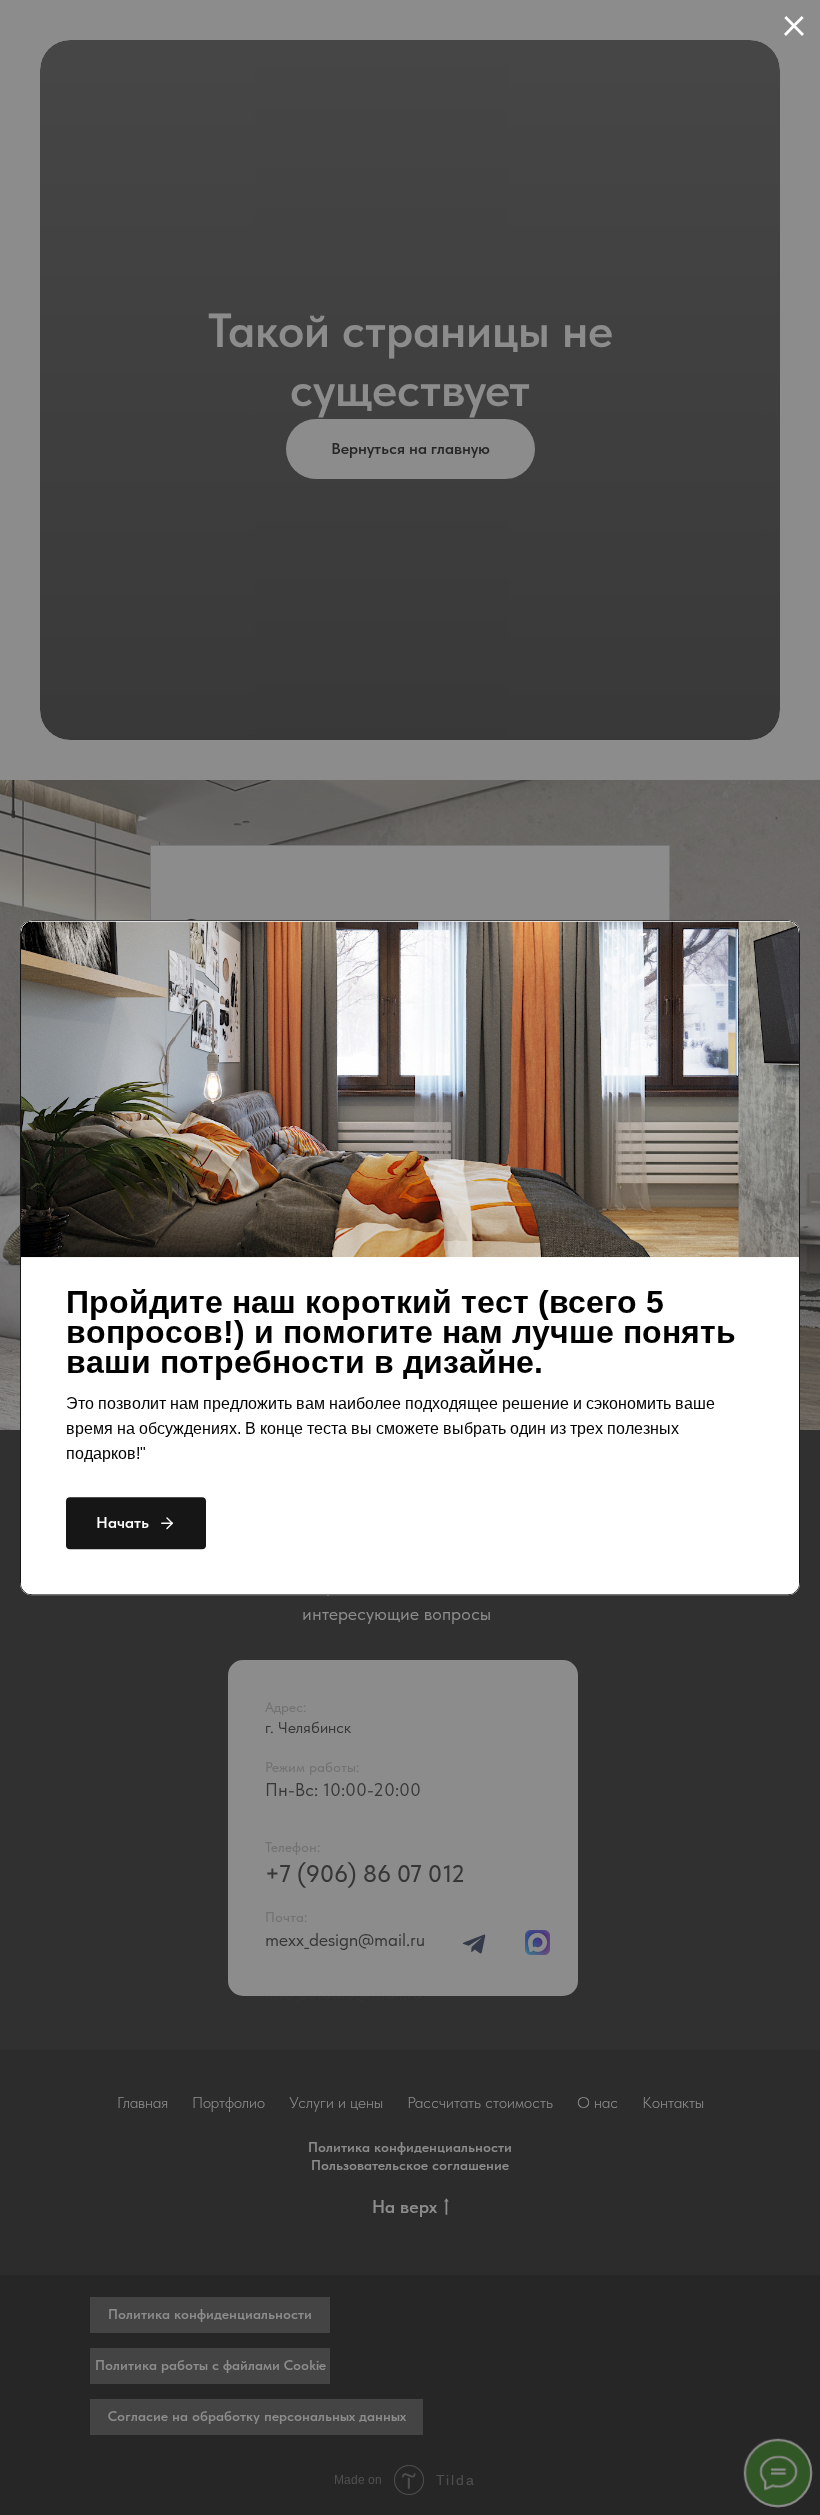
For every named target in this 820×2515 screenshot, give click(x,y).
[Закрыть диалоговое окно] (794, 26)
